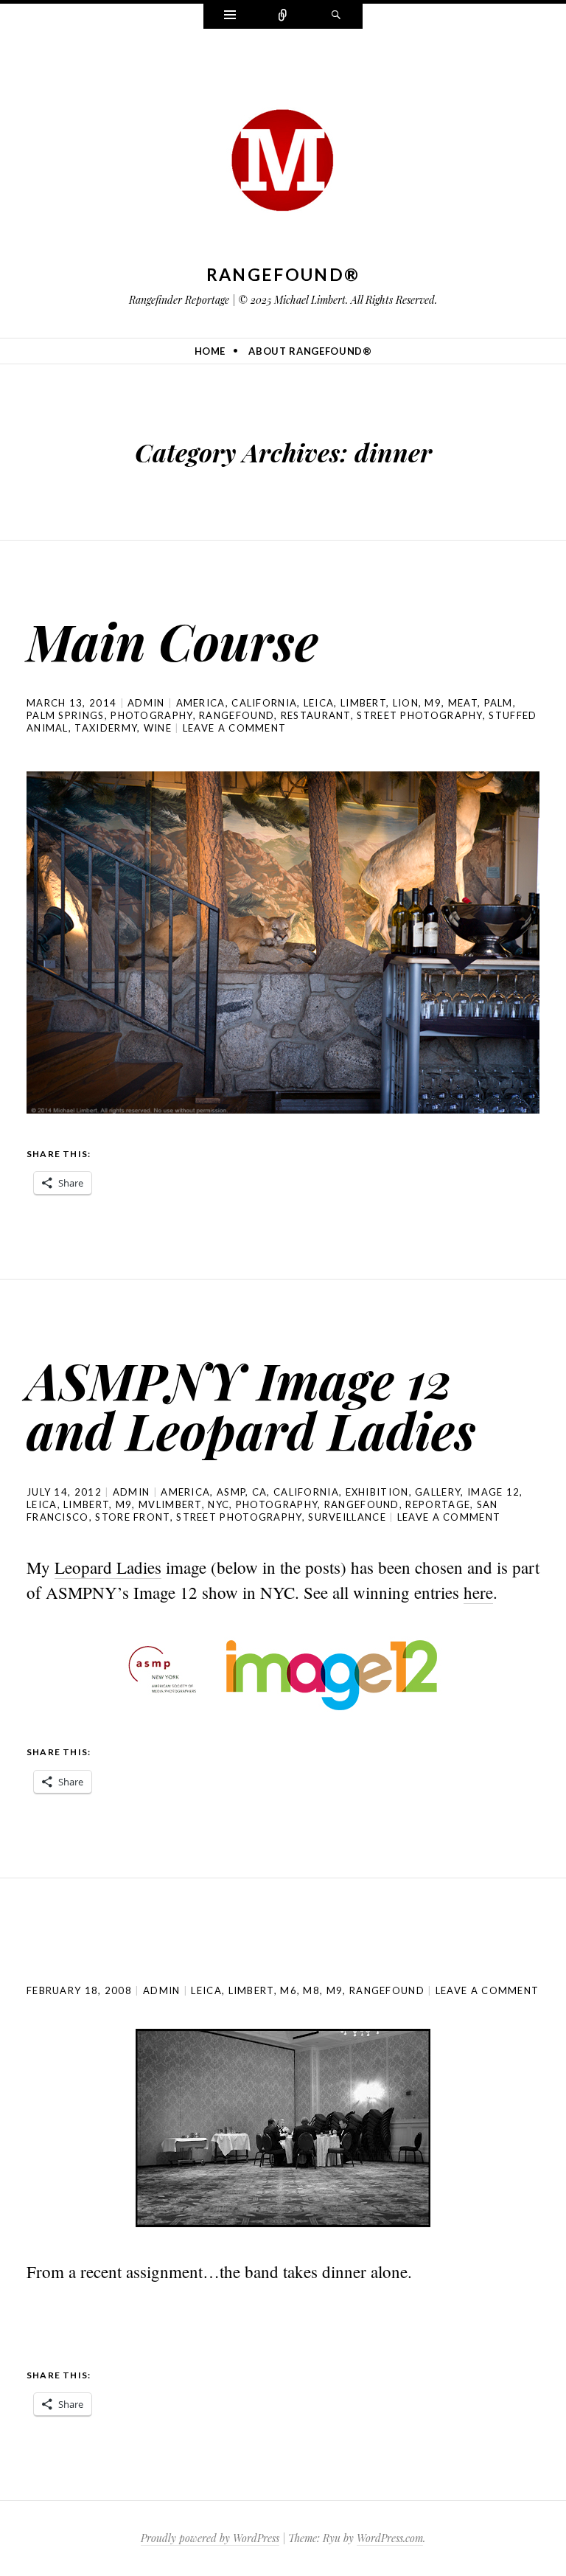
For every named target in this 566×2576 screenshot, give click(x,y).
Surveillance (347, 1517)
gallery (438, 1492)
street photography (419, 715)
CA (260, 1492)
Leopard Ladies (108, 1567)
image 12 (493, 1492)
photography (151, 715)
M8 (311, 1990)
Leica (319, 703)
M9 (433, 703)
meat (463, 703)
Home (210, 351)
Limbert (363, 703)
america (201, 703)
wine (158, 728)
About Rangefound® (310, 351)
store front (132, 1517)
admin (146, 703)
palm (499, 703)
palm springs (66, 715)
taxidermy (106, 728)
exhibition (377, 1492)
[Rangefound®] (283, 156)
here (478, 1592)
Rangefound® (283, 274)
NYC (219, 1504)
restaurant (316, 715)
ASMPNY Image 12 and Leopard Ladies (251, 1405)
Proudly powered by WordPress (210, 2538)
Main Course (172, 640)
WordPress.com (390, 2538)
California (264, 703)
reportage (438, 1504)
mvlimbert (170, 1504)
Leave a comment (235, 728)
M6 (289, 1990)
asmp (231, 1492)
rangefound (237, 715)
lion (406, 703)
